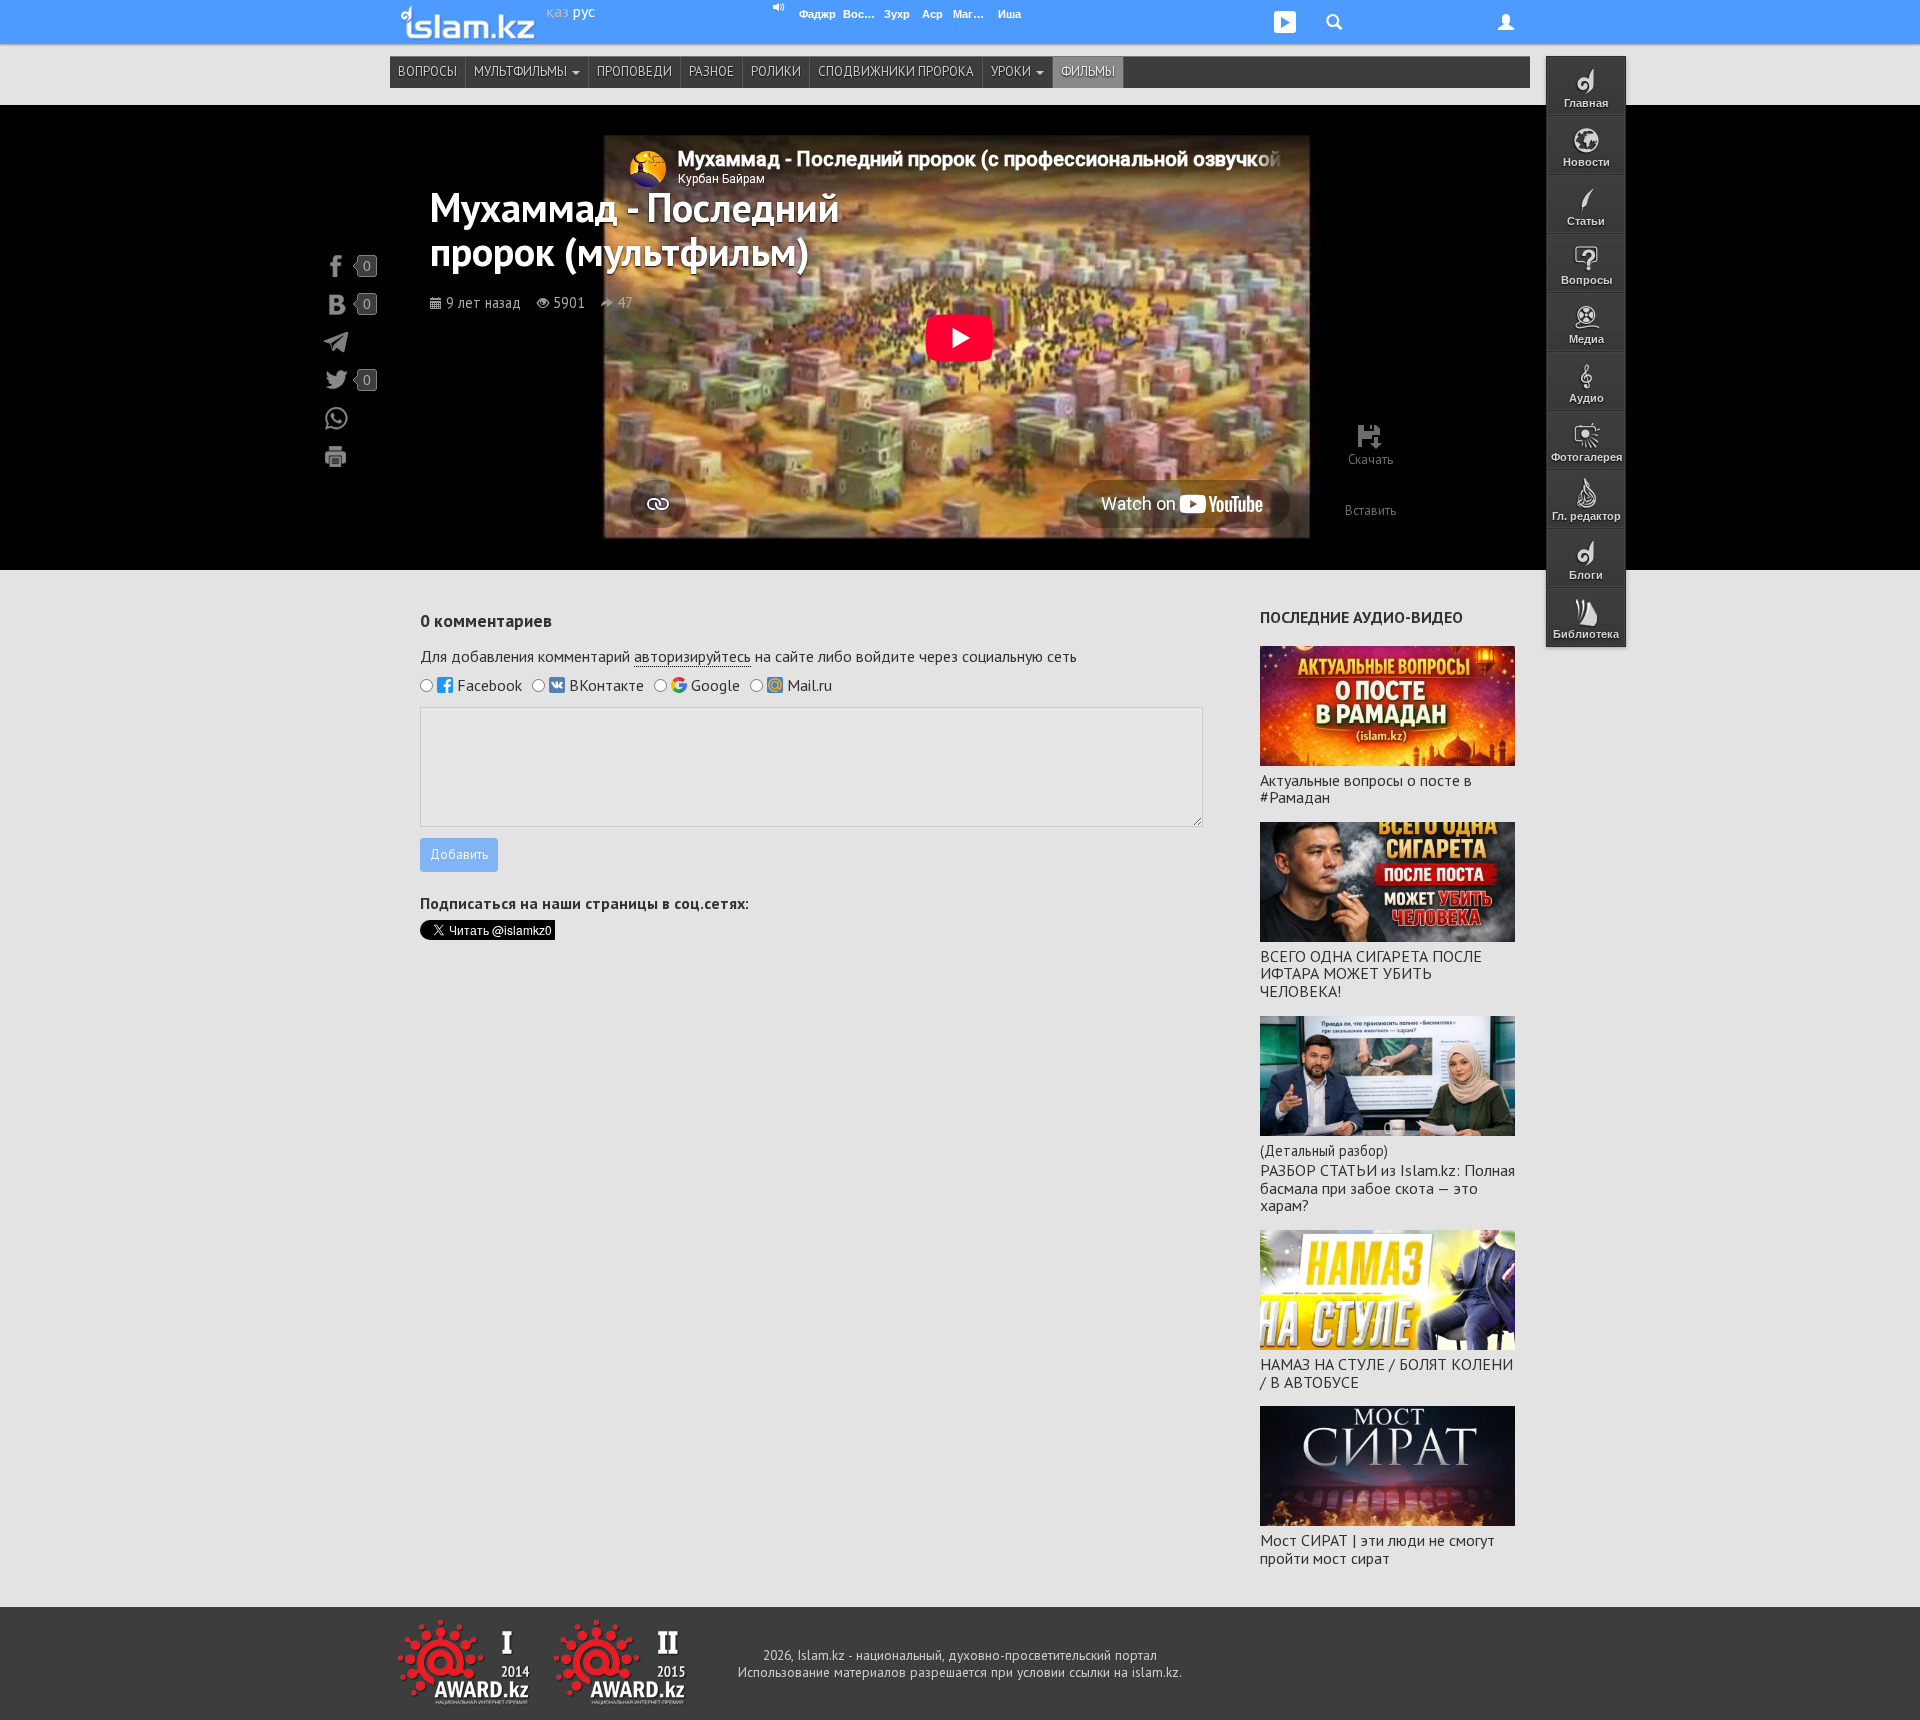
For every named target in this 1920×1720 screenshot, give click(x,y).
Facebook (489, 685)
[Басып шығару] (336, 456)
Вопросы (427, 71)
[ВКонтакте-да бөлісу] (336, 304)
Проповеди (634, 71)
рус (584, 11)
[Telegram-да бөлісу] (336, 342)
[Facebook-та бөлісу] (336, 266)
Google (715, 685)
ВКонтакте (606, 685)
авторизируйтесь (692, 656)
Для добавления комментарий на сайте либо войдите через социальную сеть (748, 656)
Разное (711, 71)
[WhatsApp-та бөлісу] (336, 418)
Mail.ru (809, 685)
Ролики (776, 71)
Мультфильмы (522, 71)
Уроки (1012, 71)
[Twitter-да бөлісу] (336, 380)
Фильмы (1088, 71)
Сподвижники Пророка (896, 71)
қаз (557, 11)
